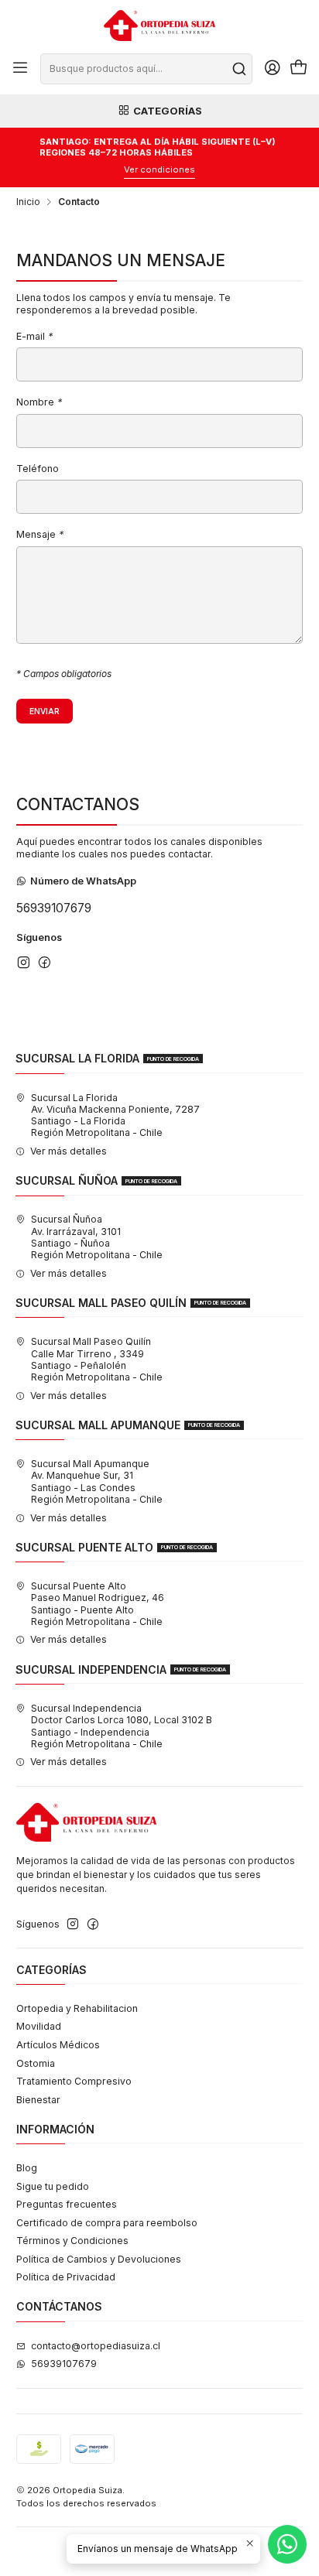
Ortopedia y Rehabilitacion (77, 2008)
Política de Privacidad (66, 2277)
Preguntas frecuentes (67, 2204)
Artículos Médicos (58, 2045)
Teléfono (38, 469)
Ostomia (36, 2063)
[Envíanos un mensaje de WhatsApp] (287, 2544)
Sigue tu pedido (53, 2186)
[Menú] (21, 69)
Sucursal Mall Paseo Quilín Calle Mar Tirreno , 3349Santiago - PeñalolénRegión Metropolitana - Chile (97, 1359)
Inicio (28, 202)
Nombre (39, 403)
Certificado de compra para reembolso (107, 2223)
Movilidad (39, 2026)
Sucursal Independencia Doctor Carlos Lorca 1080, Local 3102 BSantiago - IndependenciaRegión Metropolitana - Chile (122, 1726)
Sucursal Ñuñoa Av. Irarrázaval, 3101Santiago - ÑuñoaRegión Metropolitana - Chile (97, 1237)
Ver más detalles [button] (69, 1151)
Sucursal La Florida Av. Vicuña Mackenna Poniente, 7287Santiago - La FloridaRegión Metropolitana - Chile (115, 1115)
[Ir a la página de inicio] (159, 26)
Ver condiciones (159, 169)
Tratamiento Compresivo (74, 2081)
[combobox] (146, 69)
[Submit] (239, 69)
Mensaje (40, 535)
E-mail (34, 337)
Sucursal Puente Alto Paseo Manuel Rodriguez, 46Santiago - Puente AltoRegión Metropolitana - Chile (98, 1604)
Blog (27, 2168)
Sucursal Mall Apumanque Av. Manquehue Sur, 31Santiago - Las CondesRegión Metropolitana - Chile (97, 1481)
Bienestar (38, 2100)
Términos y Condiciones (72, 2241)
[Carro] (298, 69)
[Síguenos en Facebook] (45, 962)
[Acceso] (272, 69)
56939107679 (54, 908)
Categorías (168, 111)
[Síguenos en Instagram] (24, 962)
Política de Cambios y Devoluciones (99, 2259)
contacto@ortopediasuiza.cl (96, 2346)
